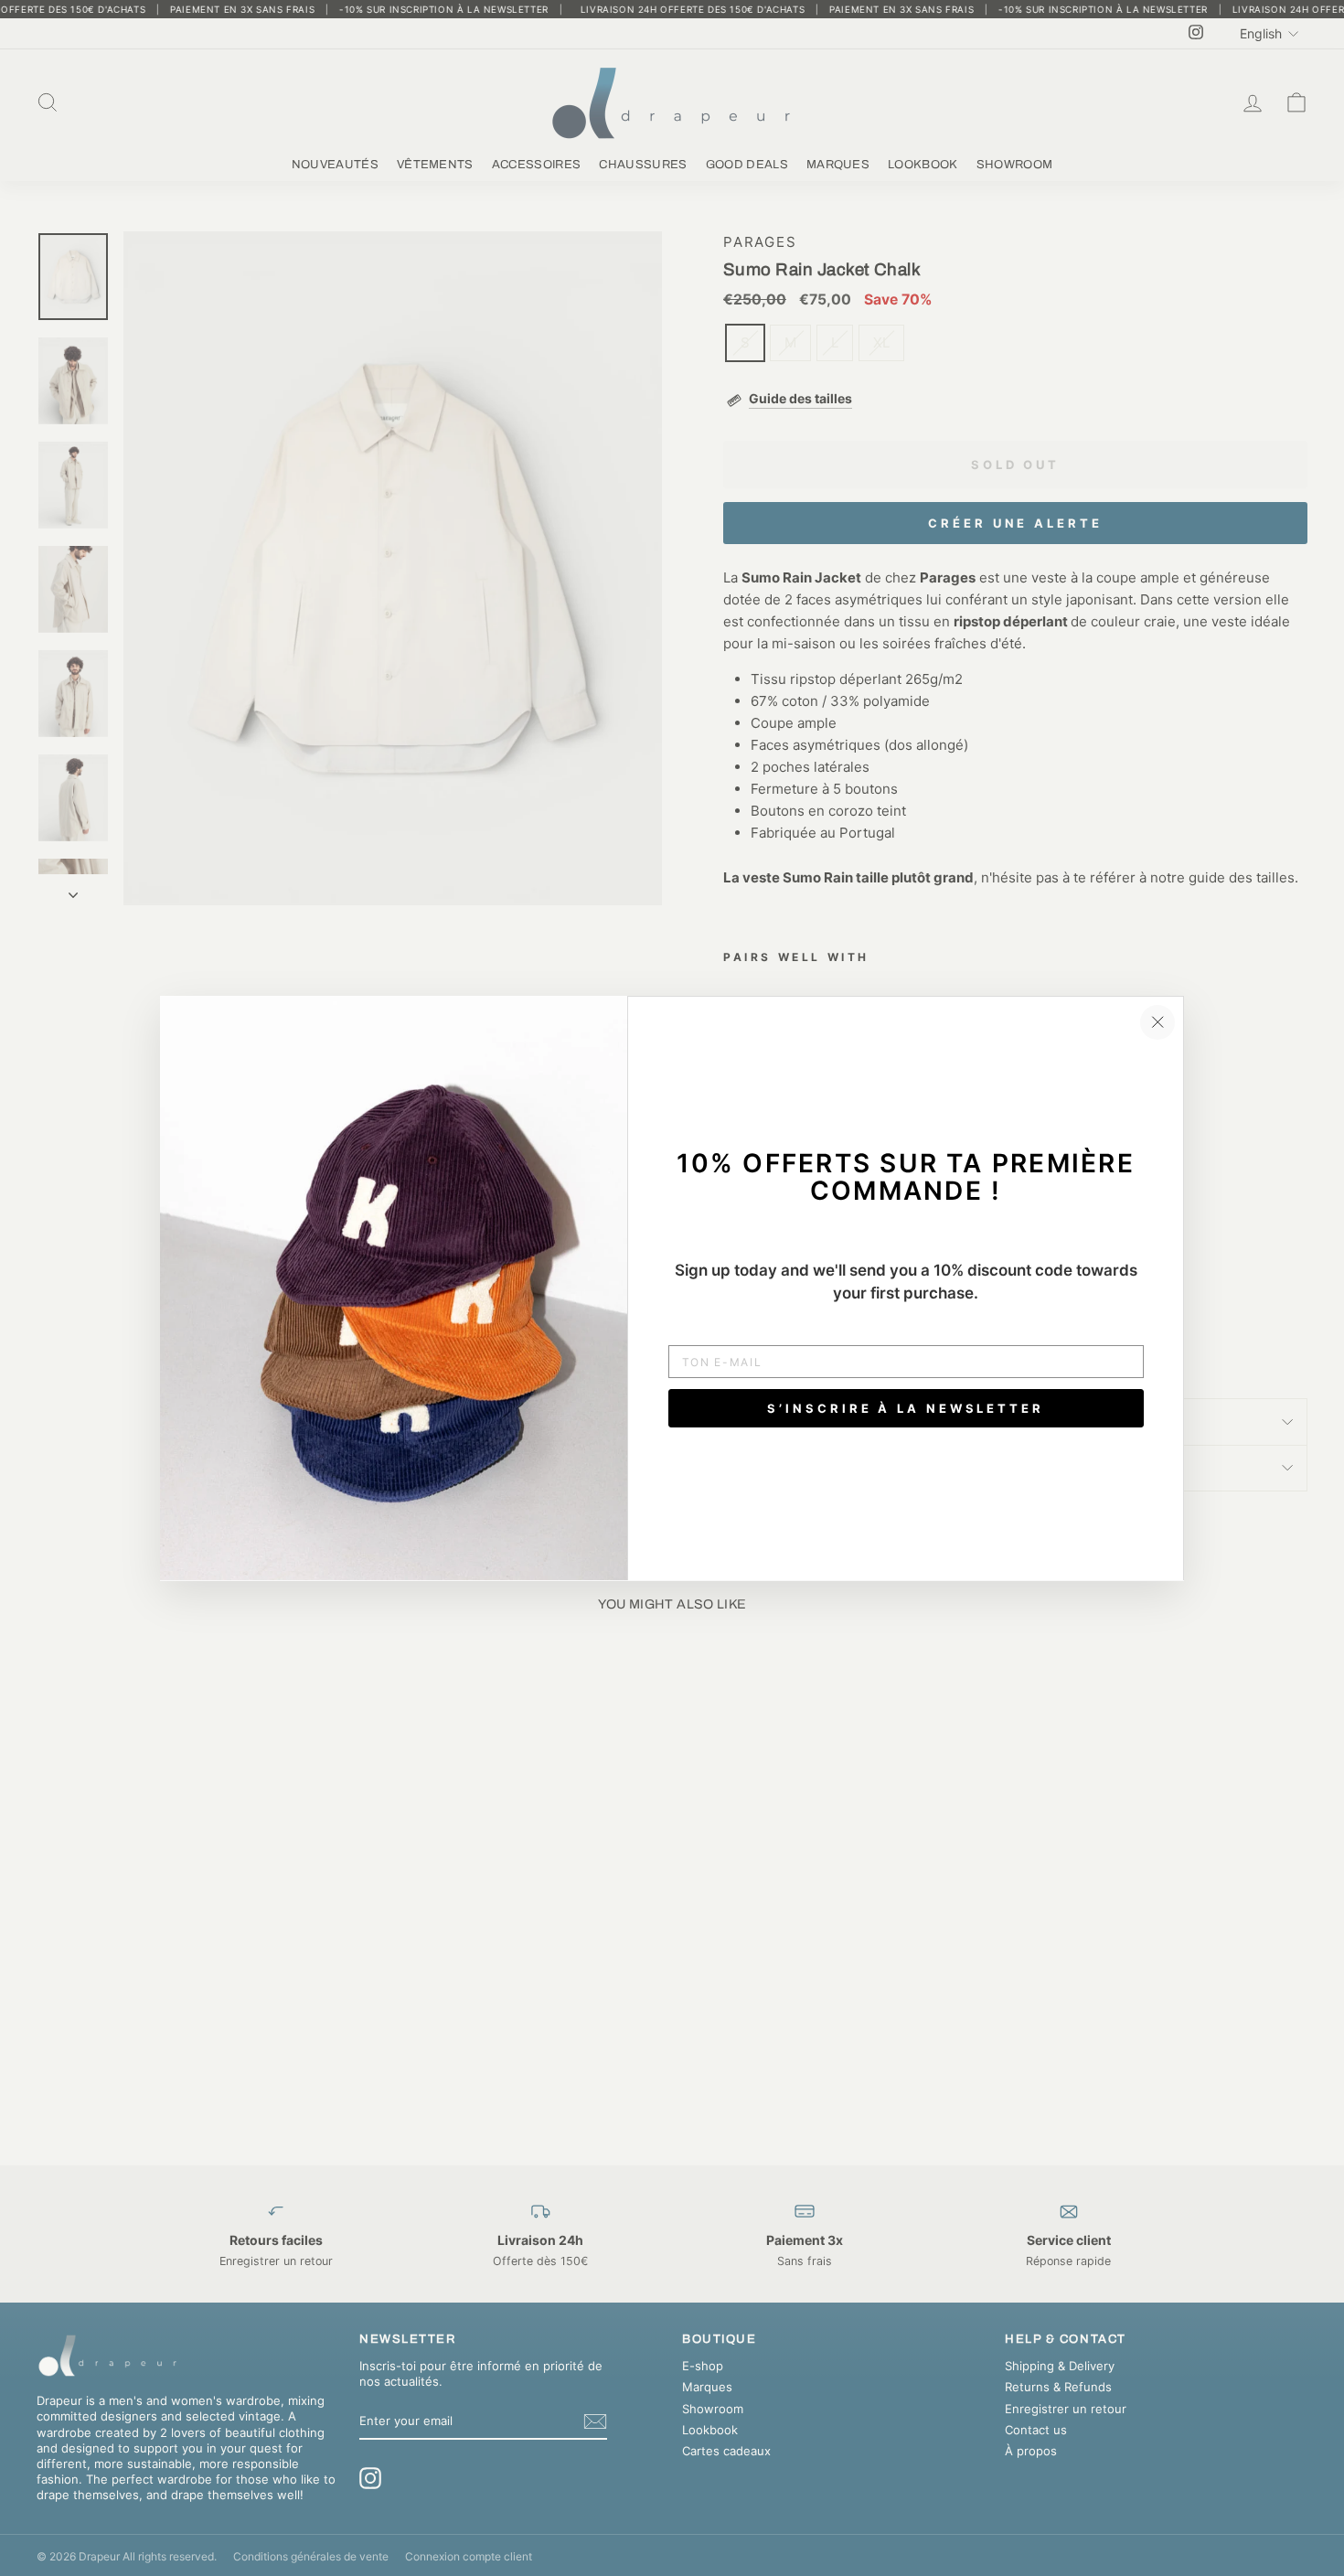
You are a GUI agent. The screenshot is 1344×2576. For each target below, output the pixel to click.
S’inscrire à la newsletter (905, 1407)
